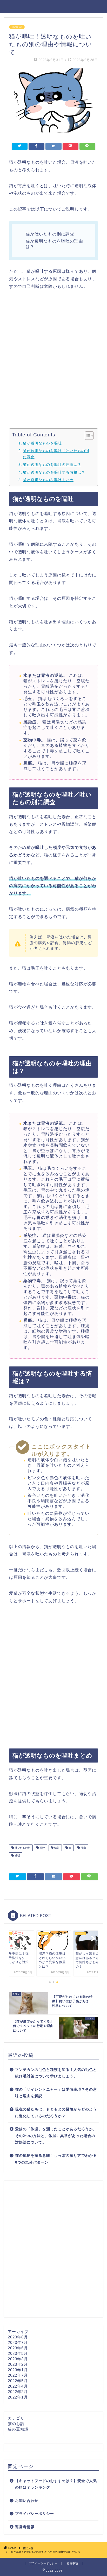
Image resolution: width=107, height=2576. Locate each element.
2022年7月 (18, 2375)
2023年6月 (18, 2348)
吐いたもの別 (22, 1848)
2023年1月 (18, 2370)
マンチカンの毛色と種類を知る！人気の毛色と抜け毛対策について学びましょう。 (56, 2073)
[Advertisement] (53, 359)
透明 (17, 1856)
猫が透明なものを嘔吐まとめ (48, 480)
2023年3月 (18, 2359)
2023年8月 (18, 2337)
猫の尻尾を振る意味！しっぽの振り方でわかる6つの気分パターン (56, 2159)
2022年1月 (18, 2397)
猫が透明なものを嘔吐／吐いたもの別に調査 (56, 454)
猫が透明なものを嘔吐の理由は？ (52, 465)
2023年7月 (18, 2342)
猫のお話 (17, 27)
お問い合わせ (27, 2501)
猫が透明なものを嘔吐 (42, 443)
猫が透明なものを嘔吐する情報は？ (54, 472)
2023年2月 (18, 2364)
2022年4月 (18, 2386)
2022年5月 (18, 2381)
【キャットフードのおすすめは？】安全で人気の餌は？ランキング (56, 2484)
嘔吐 (42, 1848)
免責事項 (72, 2563)
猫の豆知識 (18, 2429)
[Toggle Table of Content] (87, 436)
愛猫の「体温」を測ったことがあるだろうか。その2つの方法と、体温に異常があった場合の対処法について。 (56, 2136)
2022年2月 (18, 2392)
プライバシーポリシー (35, 2514)
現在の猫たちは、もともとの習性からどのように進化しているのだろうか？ (56, 2113)
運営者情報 (25, 2527)
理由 (83, 1848)
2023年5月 (18, 2353)
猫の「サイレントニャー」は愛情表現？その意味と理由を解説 (56, 2093)
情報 (56, 1848)
